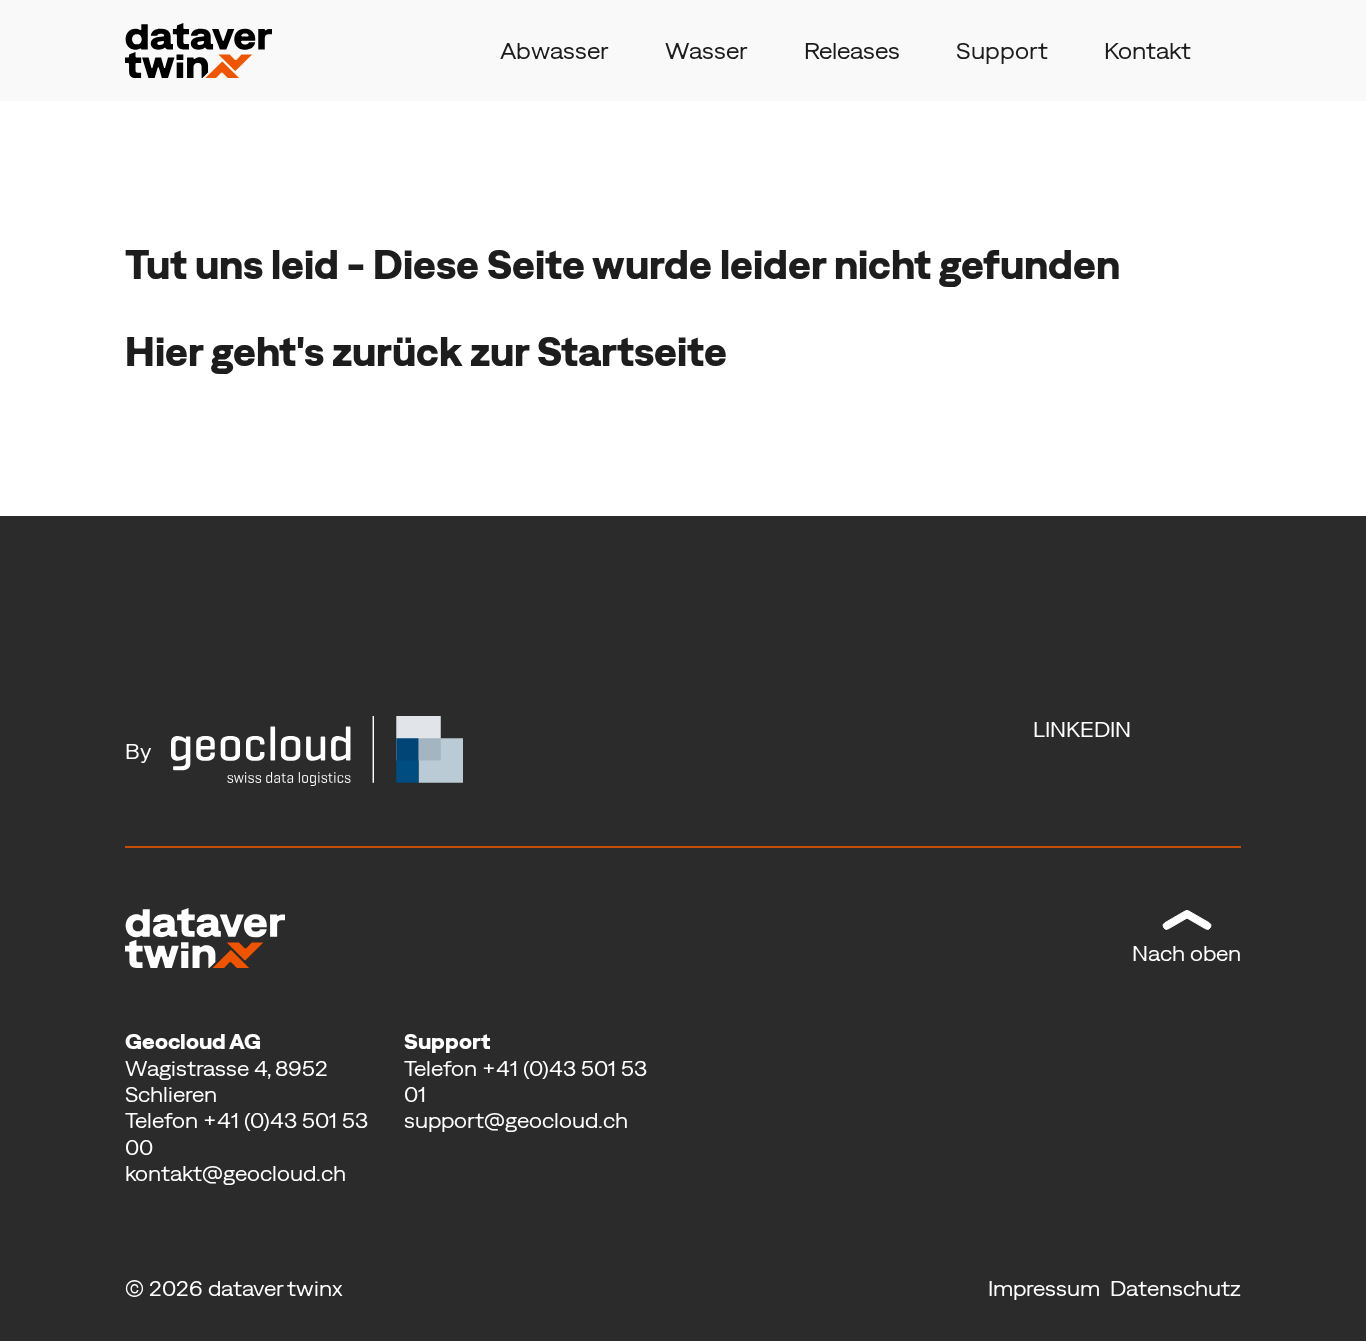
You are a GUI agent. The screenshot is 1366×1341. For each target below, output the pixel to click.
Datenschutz (1175, 1288)
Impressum (1046, 1288)
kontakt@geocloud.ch (235, 1173)
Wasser (706, 50)
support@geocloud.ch (516, 1120)
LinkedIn (1082, 729)
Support (1002, 50)
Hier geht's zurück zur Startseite (426, 351)
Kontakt (1147, 50)
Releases (852, 50)
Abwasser (554, 50)
